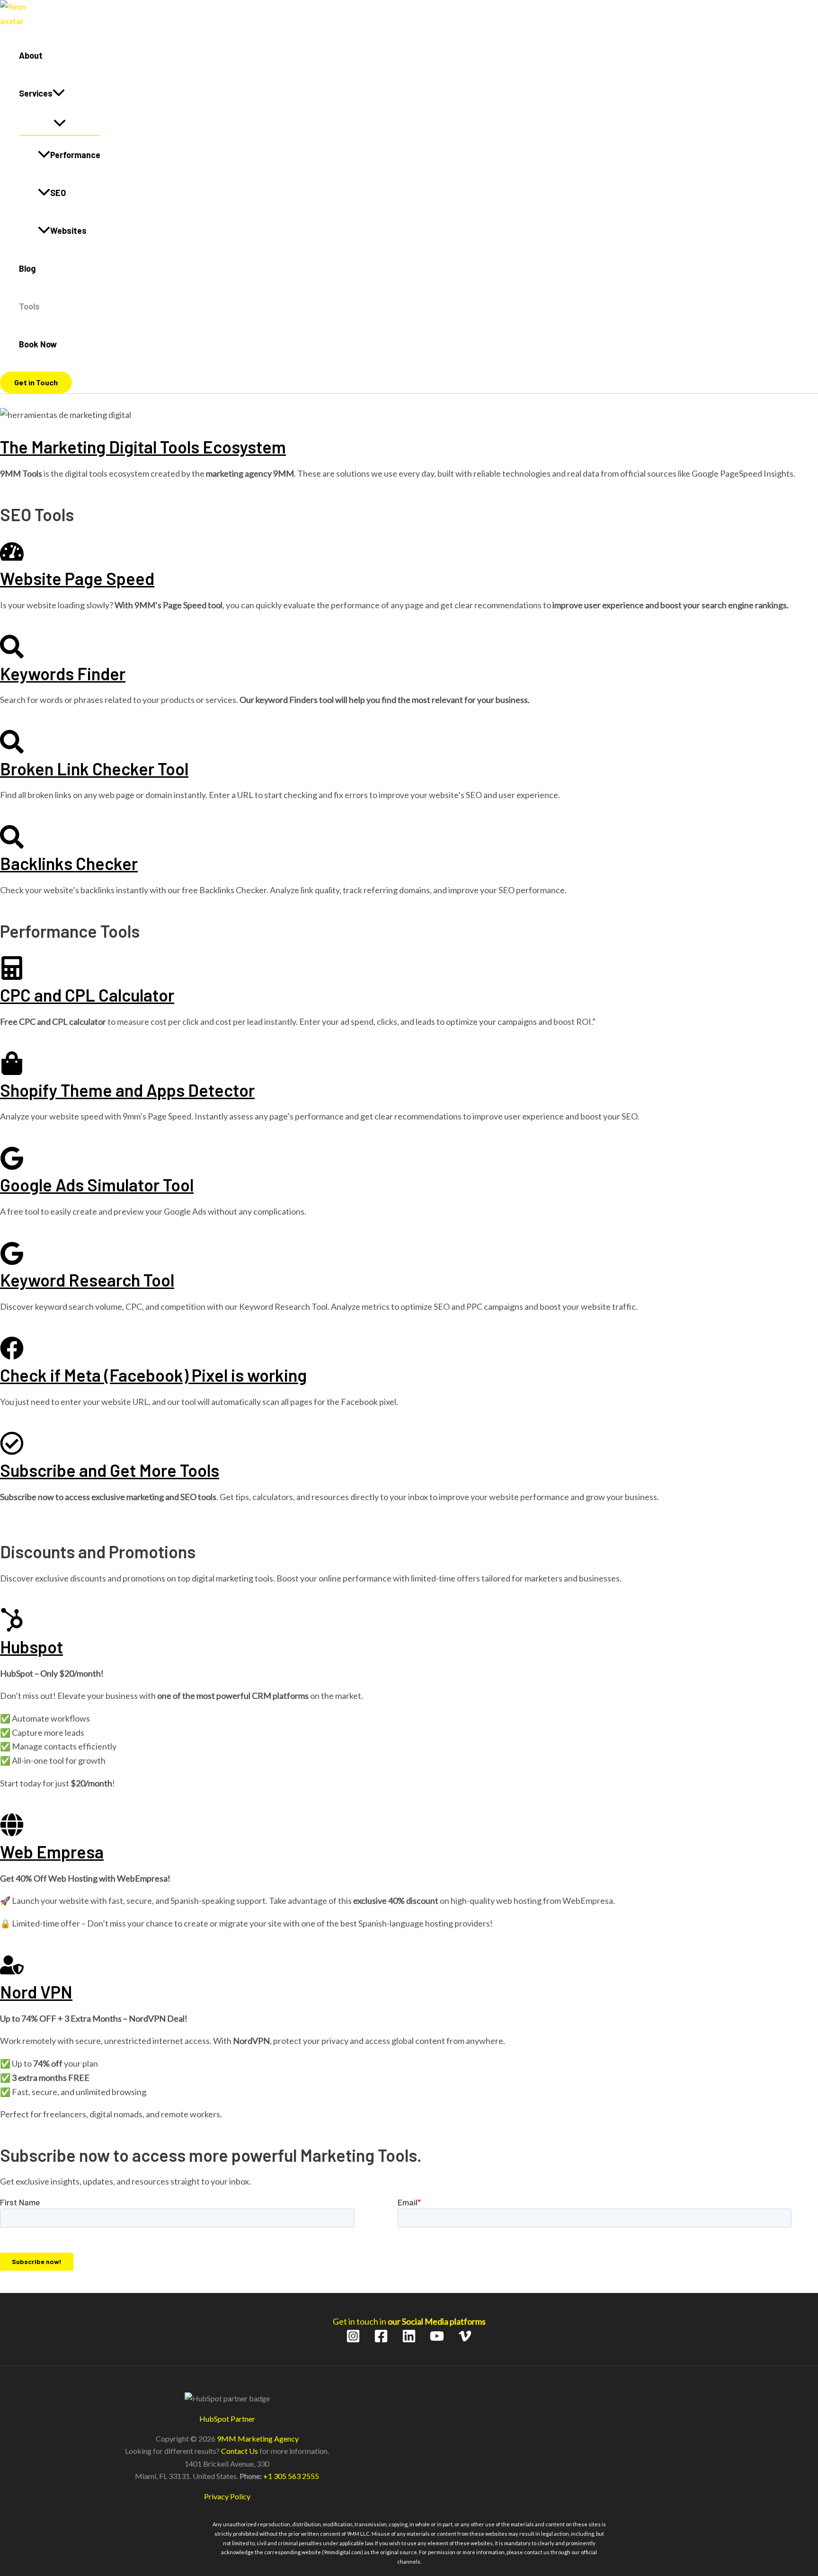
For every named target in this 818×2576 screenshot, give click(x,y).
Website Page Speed (77, 578)
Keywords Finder (63, 673)
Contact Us (240, 2451)
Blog (27, 268)
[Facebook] (381, 2340)
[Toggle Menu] (60, 124)
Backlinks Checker (69, 863)
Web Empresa (52, 1852)
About (31, 55)
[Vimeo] (465, 2340)
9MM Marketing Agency (258, 2438)
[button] (59, 93)
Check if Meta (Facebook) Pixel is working (153, 1375)
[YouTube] (437, 2340)
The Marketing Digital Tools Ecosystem (143, 447)
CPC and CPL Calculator (87, 995)
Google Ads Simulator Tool (97, 1185)
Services (36, 93)
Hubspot (31, 1647)
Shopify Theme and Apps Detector (127, 1090)
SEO (58, 193)
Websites (68, 231)
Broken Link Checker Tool (94, 768)
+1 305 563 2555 (291, 2476)
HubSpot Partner (227, 2419)
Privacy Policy (227, 2496)
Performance (75, 155)
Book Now (38, 344)
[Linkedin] (409, 2340)
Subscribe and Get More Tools (110, 1470)
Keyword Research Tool (87, 1280)
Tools (29, 306)
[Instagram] (353, 2340)
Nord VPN (36, 1992)
